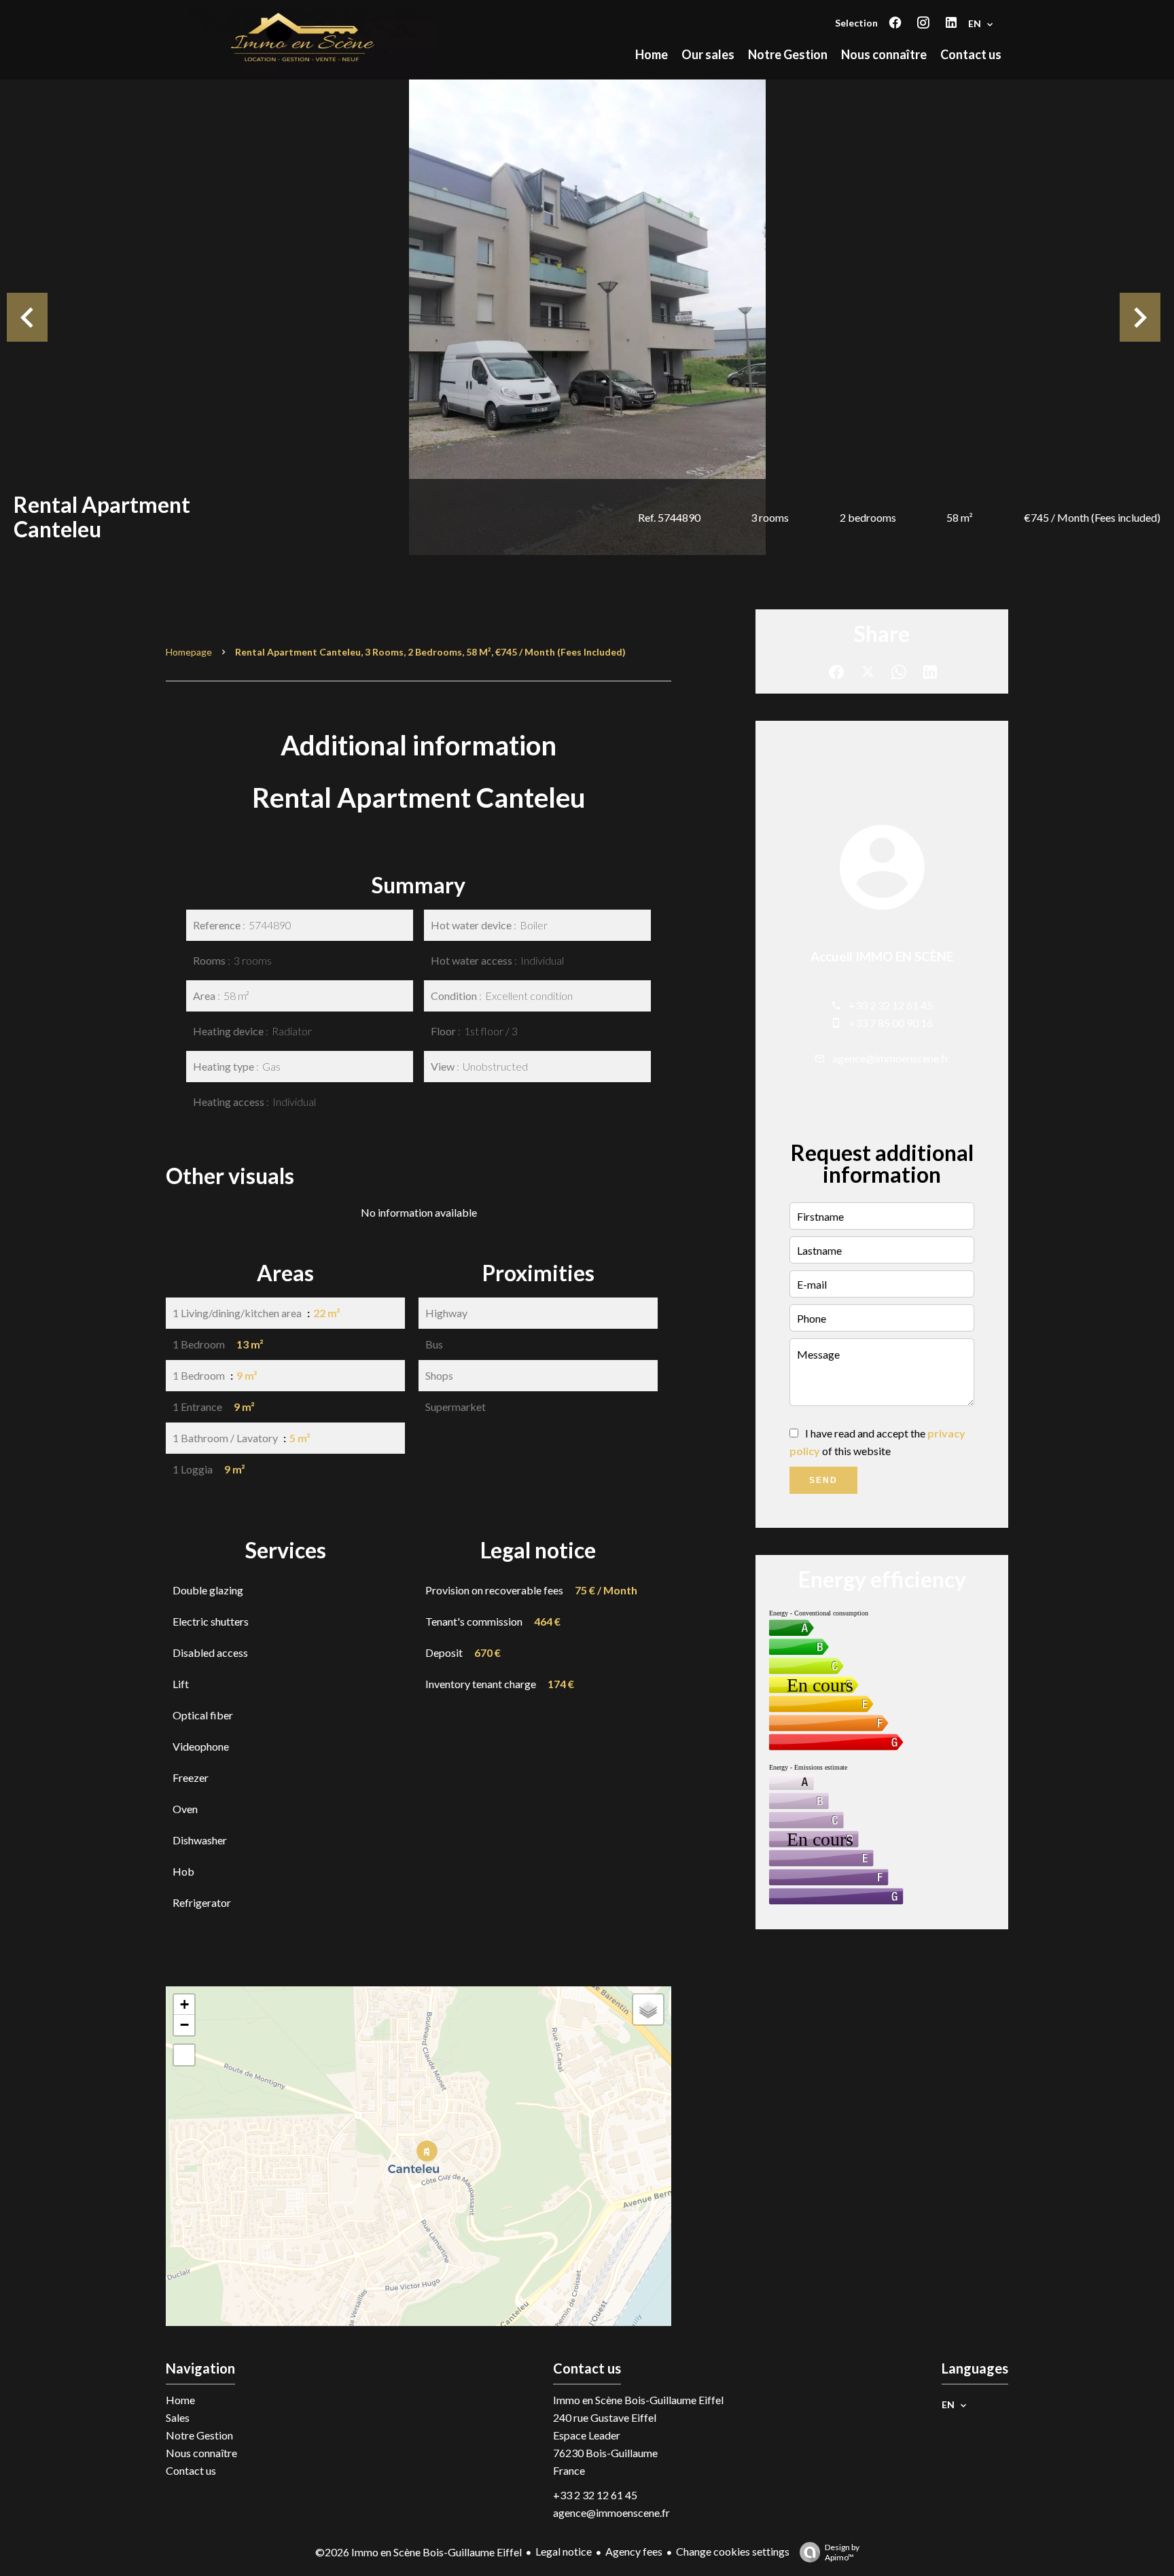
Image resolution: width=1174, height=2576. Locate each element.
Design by (842, 2552)
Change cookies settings (733, 2551)
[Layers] (648, 2009)
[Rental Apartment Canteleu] (587, 317)
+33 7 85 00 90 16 (891, 1023)
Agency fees (634, 2551)
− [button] (184, 2025)
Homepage (189, 652)
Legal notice (564, 2551)
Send (823, 1480)
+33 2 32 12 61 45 (891, 1005)
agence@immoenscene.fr (891, 1058)
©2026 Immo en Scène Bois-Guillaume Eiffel (419, 2552)
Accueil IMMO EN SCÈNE (882, 956)
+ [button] (184, 2004)
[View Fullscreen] (184, 2055)
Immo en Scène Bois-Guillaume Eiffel (638, 2400)
